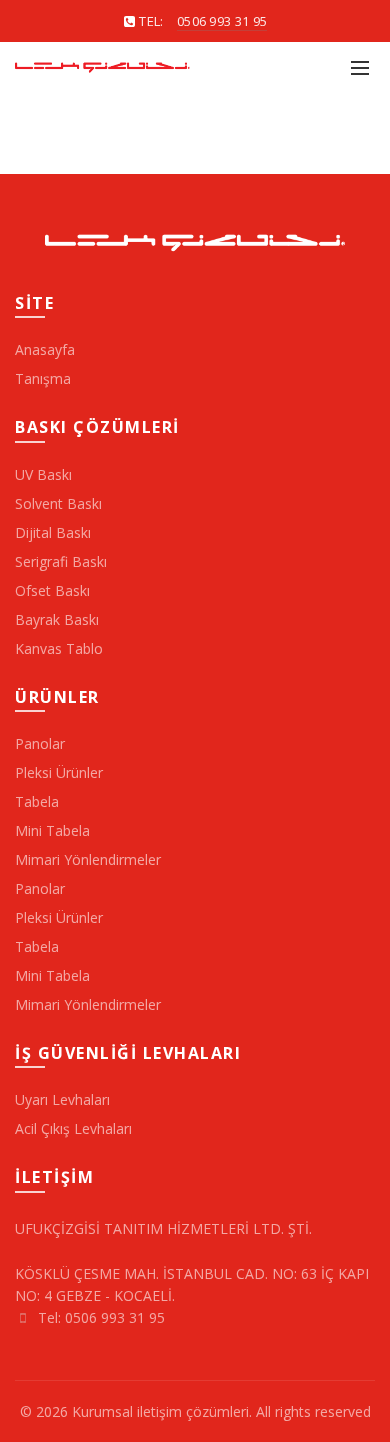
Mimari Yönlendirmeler (88, 859)
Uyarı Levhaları (62, 1099)
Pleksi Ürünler (59, 772)
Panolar (40, 743)
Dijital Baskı (53, 532)
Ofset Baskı (52, 590)
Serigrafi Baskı (61, 561)
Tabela (37, 801)
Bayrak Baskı (57, 619)
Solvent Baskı (58, 503)
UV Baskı (43, 474)
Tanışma (43, 378)
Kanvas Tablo (59, 648)
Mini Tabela (52, 830)
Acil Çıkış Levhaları (73, 1128)
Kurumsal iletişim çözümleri (160, 1411)
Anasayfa (45, 349)
